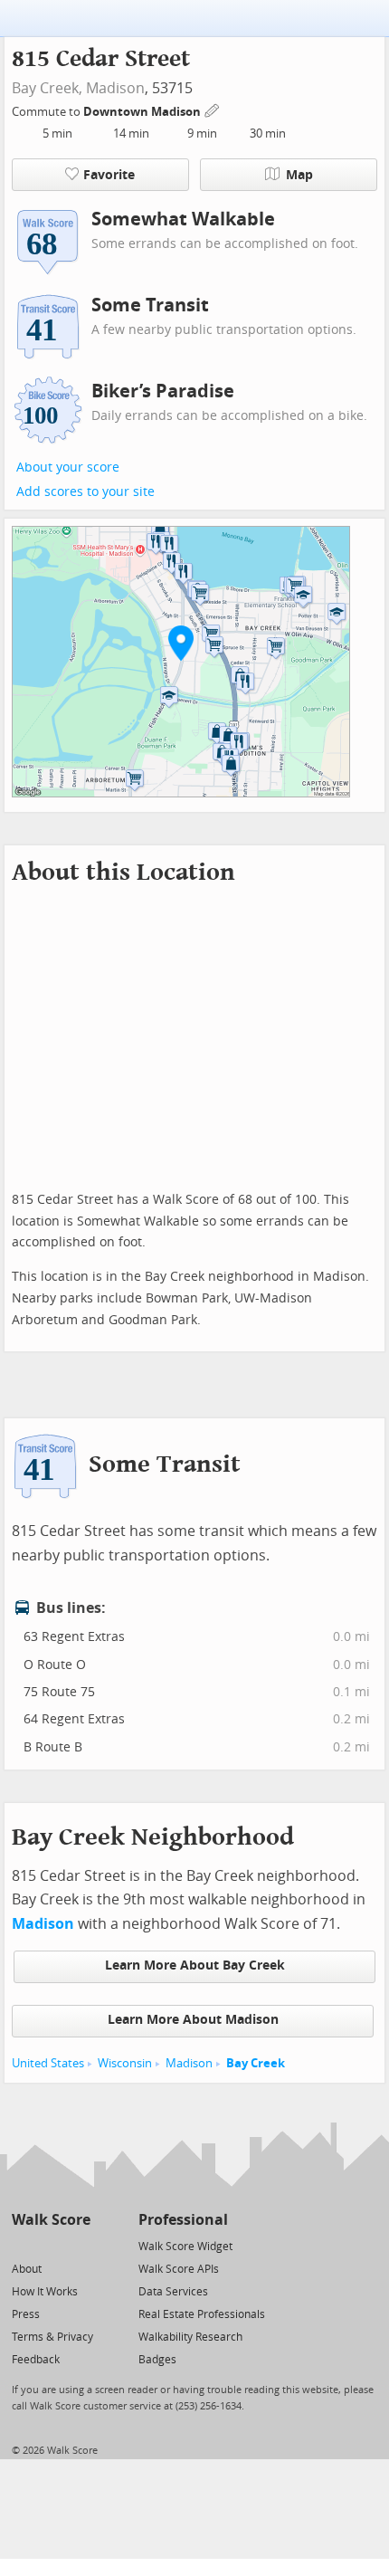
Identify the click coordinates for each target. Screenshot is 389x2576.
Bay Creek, (47, 88)
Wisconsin (125, 2063)
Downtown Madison (143, 112)
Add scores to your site (85, 492)
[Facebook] (50, 2245)
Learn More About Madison (193, 2020)
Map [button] (299, 175)
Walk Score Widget (185, 2247)
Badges (157, 2360)
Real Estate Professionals (202, 2314)
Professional (183, 2220)
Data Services (173, 2292)
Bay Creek (256, 2063)
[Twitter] (22, 2245)
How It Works (45, 2292)
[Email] (78, 2245)
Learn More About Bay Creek (195, 1965)
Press (26, 2314)
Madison (115, 88)
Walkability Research (190, 2337)
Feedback (36, 2360)
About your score (68, 467)
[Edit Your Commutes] (213, 109)
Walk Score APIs (179, 2269)
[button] (181, 643)
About (27, 2269)
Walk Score (51, 2220)
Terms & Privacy (52, 2337)
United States (48, 2063)
